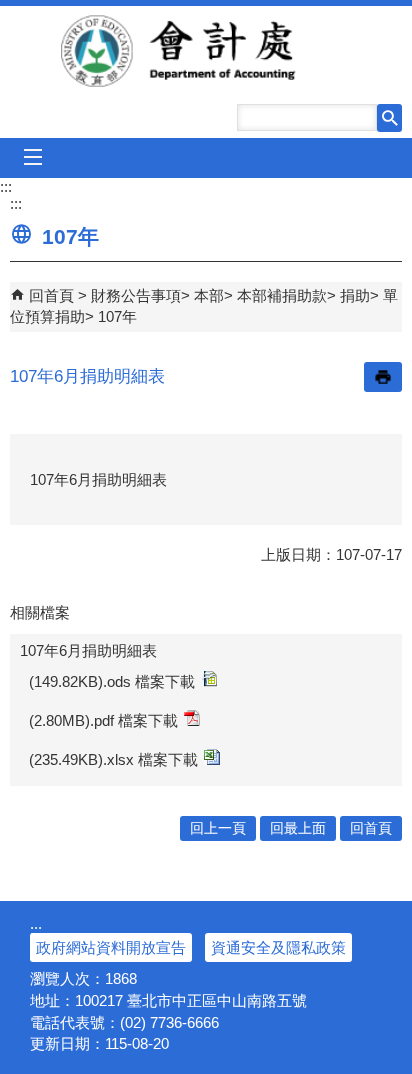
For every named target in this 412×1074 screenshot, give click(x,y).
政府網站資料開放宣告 (111, 947)
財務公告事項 (136, 295)
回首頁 (51, 295)
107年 (117, 316)
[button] (389, 118)
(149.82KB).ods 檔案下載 (112, 681)
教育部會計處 (206, 51)
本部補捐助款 (282, 295)
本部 (209, 295)
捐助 (355, 295)
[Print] (383, 377)
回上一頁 (218, 828)
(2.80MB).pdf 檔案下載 (103, 720)
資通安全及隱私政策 (278, 947)
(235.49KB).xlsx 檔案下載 (113, 759)
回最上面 (298, 828)
